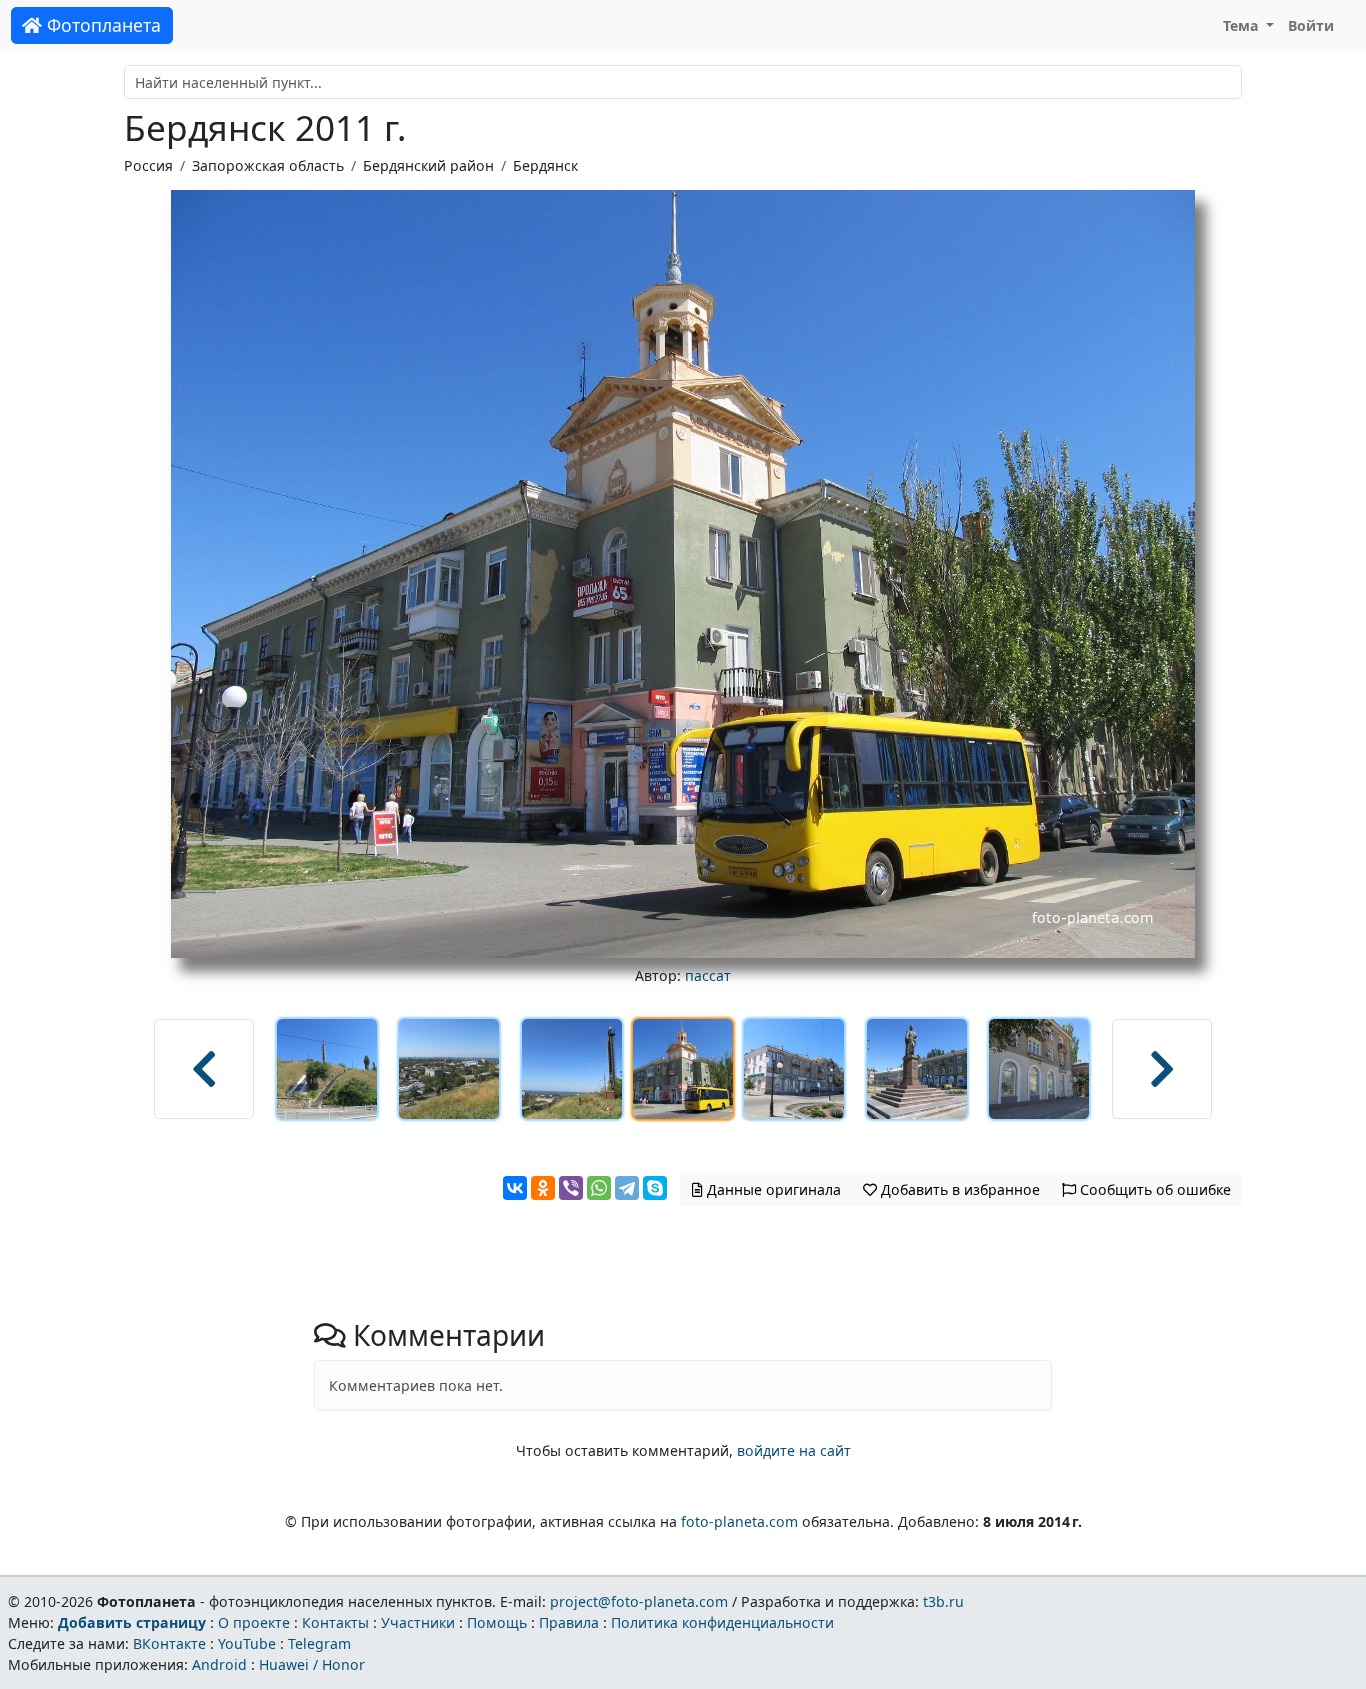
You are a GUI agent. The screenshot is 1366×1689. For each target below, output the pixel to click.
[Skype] (655, 1188)
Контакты (335, 1622)
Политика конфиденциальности (722, 1622)
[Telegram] (627, 1188)
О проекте (254, 1622)
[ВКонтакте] (515, 1188)
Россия (148, 165)
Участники (418, 1622)
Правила (569, 1622)
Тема (1243, 25)
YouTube (247, 1643)
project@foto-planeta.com (639, 1601)
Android (219, 1664)
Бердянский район (428, 165)
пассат (708, 975)
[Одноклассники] (543, 1188)
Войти (1311, 25)
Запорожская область (268, 165)
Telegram (319, 1643)
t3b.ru (943, 1601)
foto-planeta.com (739, 1521)
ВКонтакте (169, 1643)
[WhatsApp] (599, 1188)
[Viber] (571, 1188)
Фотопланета (101, 25)
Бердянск (545, 165)
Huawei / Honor (312, 1664)
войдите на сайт (794, 1450)
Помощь (497, 1622)
